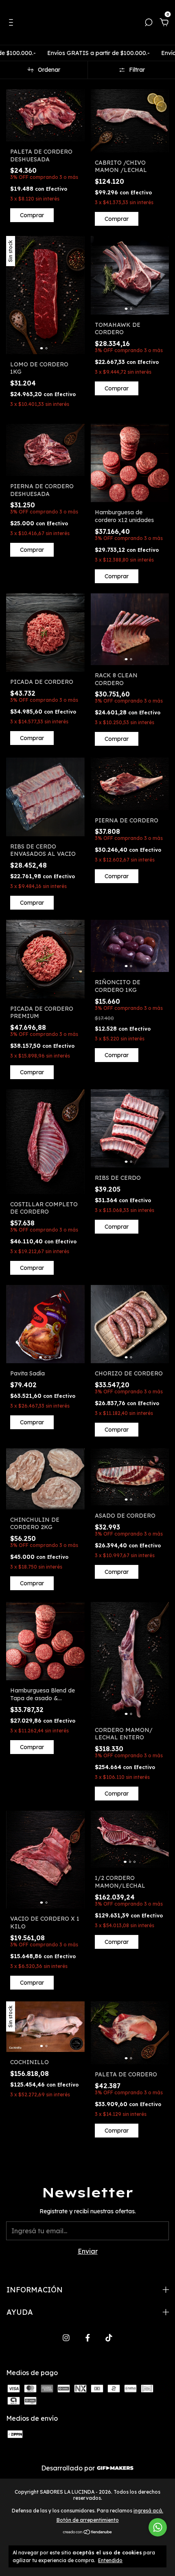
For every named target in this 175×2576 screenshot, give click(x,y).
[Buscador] (149, 23)
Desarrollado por (69, 2468)
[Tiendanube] (88, 2532)
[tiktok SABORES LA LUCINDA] (109, 2338)
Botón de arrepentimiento (88, 2520)
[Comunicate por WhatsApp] (158, 2527)
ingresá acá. (148, 2511)
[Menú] (12, 23)
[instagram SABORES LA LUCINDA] (66, 2338)
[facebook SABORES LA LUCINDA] (88, 2338)
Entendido (110, 2560)
